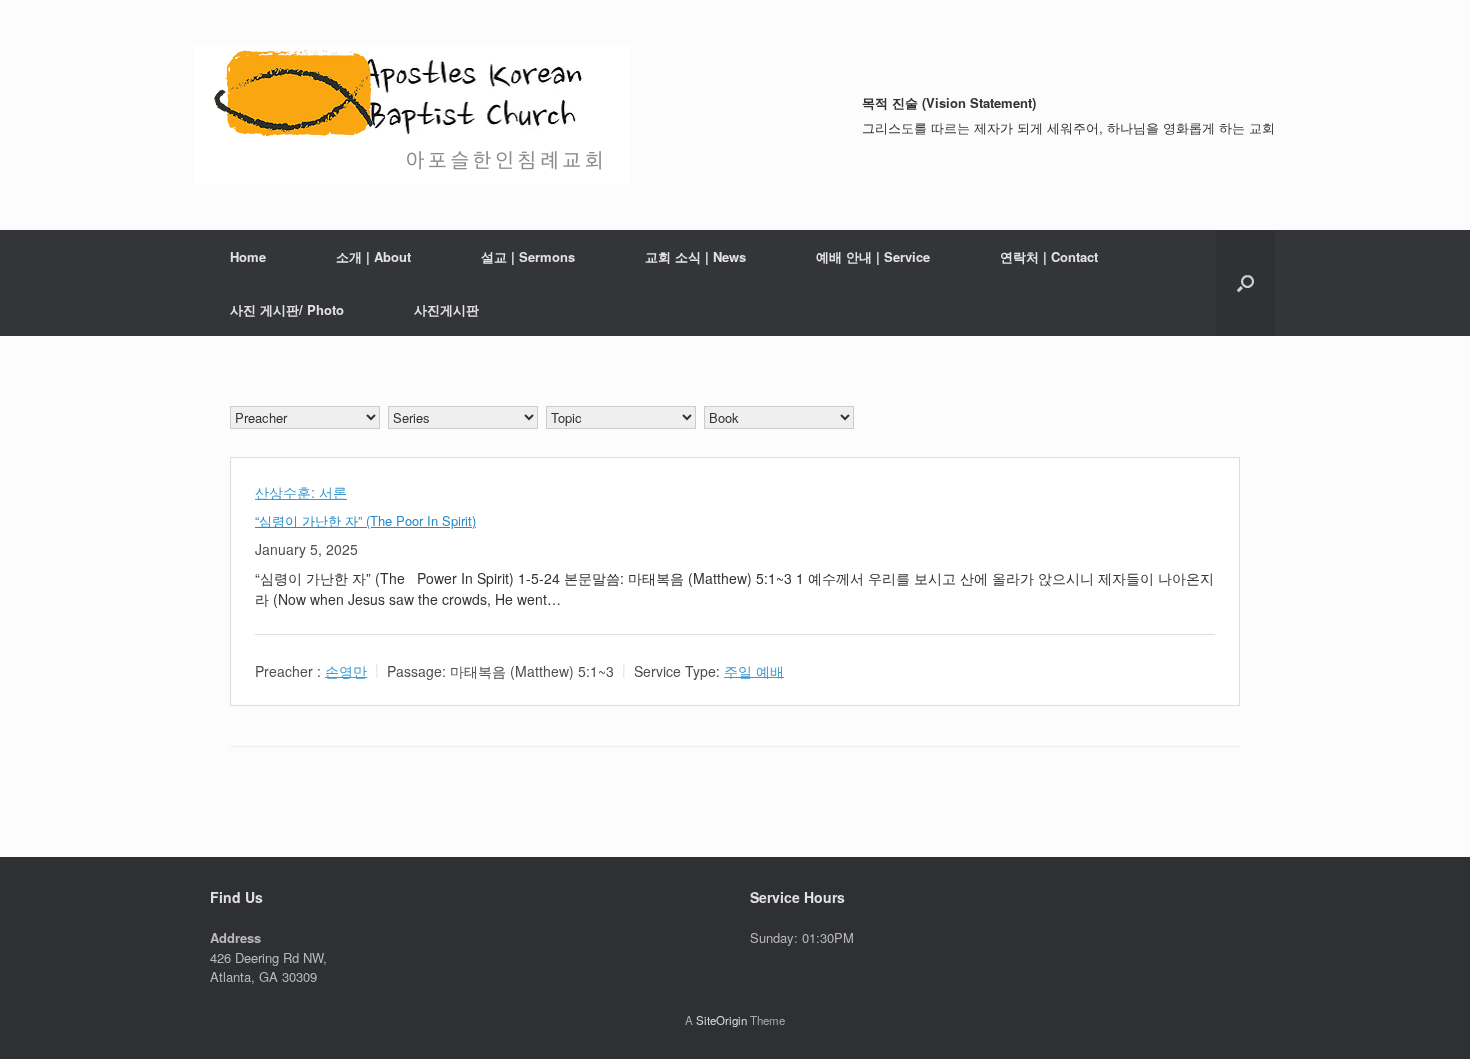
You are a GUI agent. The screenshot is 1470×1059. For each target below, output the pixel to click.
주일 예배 (754, 670)
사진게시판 (446, 309)
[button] (1245, 283)
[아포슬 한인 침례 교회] (412, 115)
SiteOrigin (721, 1020)
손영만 (346, 670)
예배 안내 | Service (873, 256)
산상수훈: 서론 (301, 492)
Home (248, 256)
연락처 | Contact (1049, 256)
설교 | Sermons (528, 256)
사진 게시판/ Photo (287, 309)
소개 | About (373, 256)
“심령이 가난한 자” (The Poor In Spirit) (365, 520)
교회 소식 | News (695, 256)
